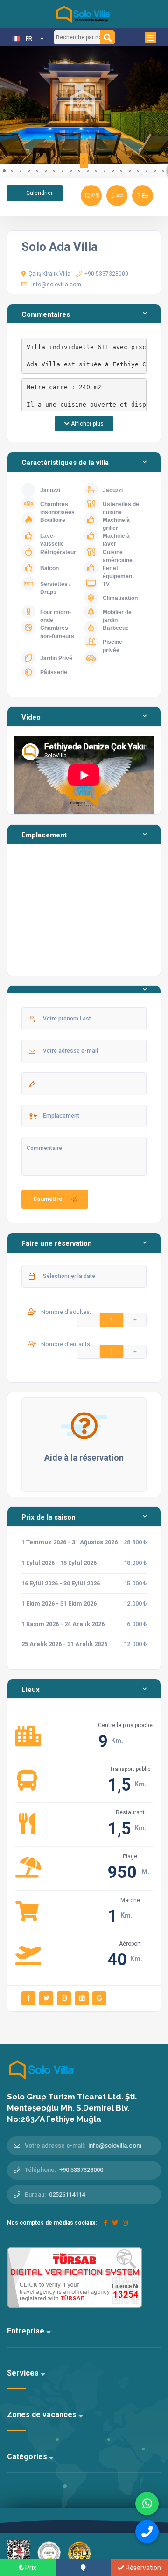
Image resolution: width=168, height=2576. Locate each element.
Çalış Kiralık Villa (49, 274)
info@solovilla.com (56, 285)
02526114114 (67, 2194)
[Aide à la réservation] (84, 1425)
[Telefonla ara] (147, 2532)
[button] (8, 105)
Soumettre (48, 1199)
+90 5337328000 (106, 274)
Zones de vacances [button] (43, 2415)
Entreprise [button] (27, 2331)
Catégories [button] (28, 2457)
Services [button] (24, 2373)
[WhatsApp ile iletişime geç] (147, 2504)
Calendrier (39, 193)
